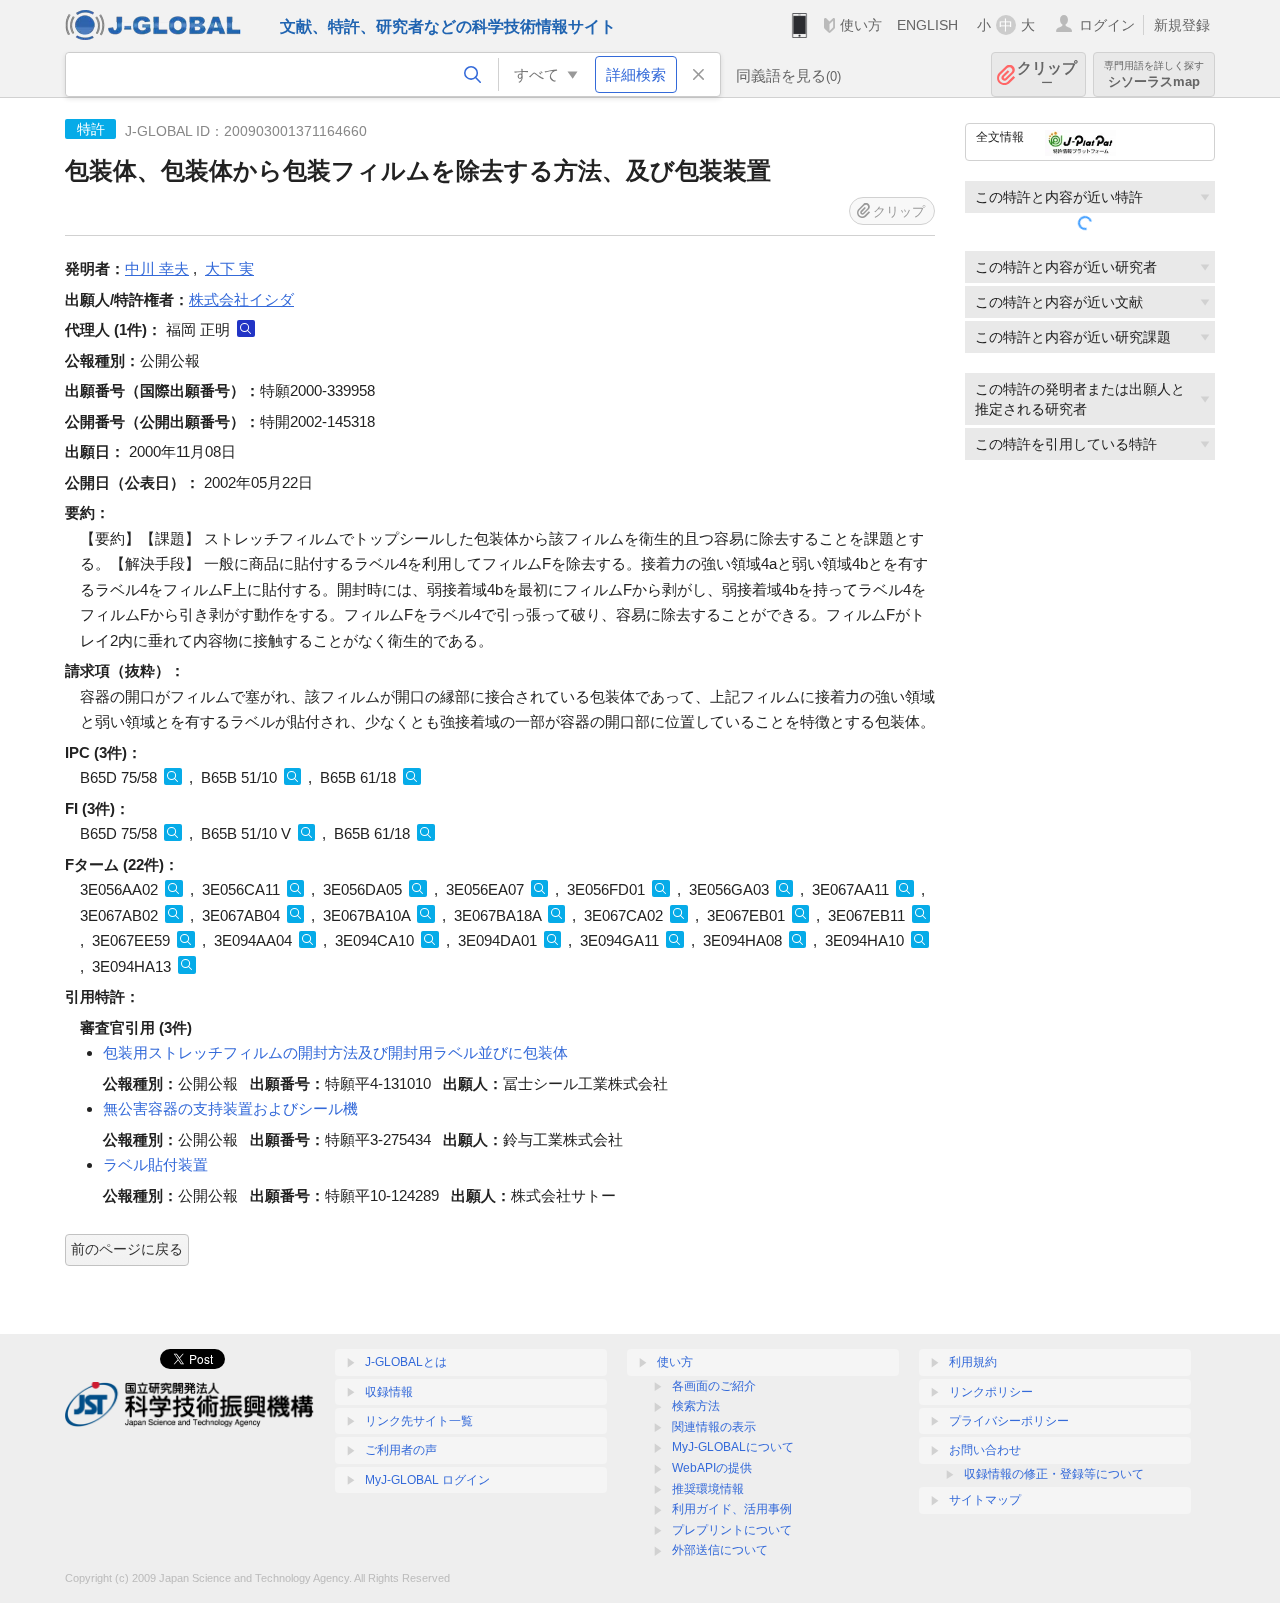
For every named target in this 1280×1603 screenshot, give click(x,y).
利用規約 (973, 1362)
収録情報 (389, 1392)
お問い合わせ (985, 1450)
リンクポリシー (991, 1392)
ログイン (1107, 25)
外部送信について (720, 1550)
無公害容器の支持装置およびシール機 (230, 1108)
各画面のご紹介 (714, 1386)
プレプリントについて (732, 1530)
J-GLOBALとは (406, 1362)
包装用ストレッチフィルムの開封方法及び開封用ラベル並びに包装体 (335, 1052)
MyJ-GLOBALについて (733, 1447)
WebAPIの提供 (712, 1468)
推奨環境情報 (708, 1489)
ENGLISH (927, 25)
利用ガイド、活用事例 (732, 1509)
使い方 (861, 25)
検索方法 (696, 1406)
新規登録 (1182, 25)
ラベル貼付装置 (155, 1164)
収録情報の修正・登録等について (1054, 1474)
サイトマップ (985, 1500)
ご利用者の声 (401, 1450)
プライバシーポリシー (1009, 1421)
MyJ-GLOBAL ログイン (427, 1480)
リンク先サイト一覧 (419, 1421)
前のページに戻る (127, 1249)
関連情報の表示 (714, 1427)
